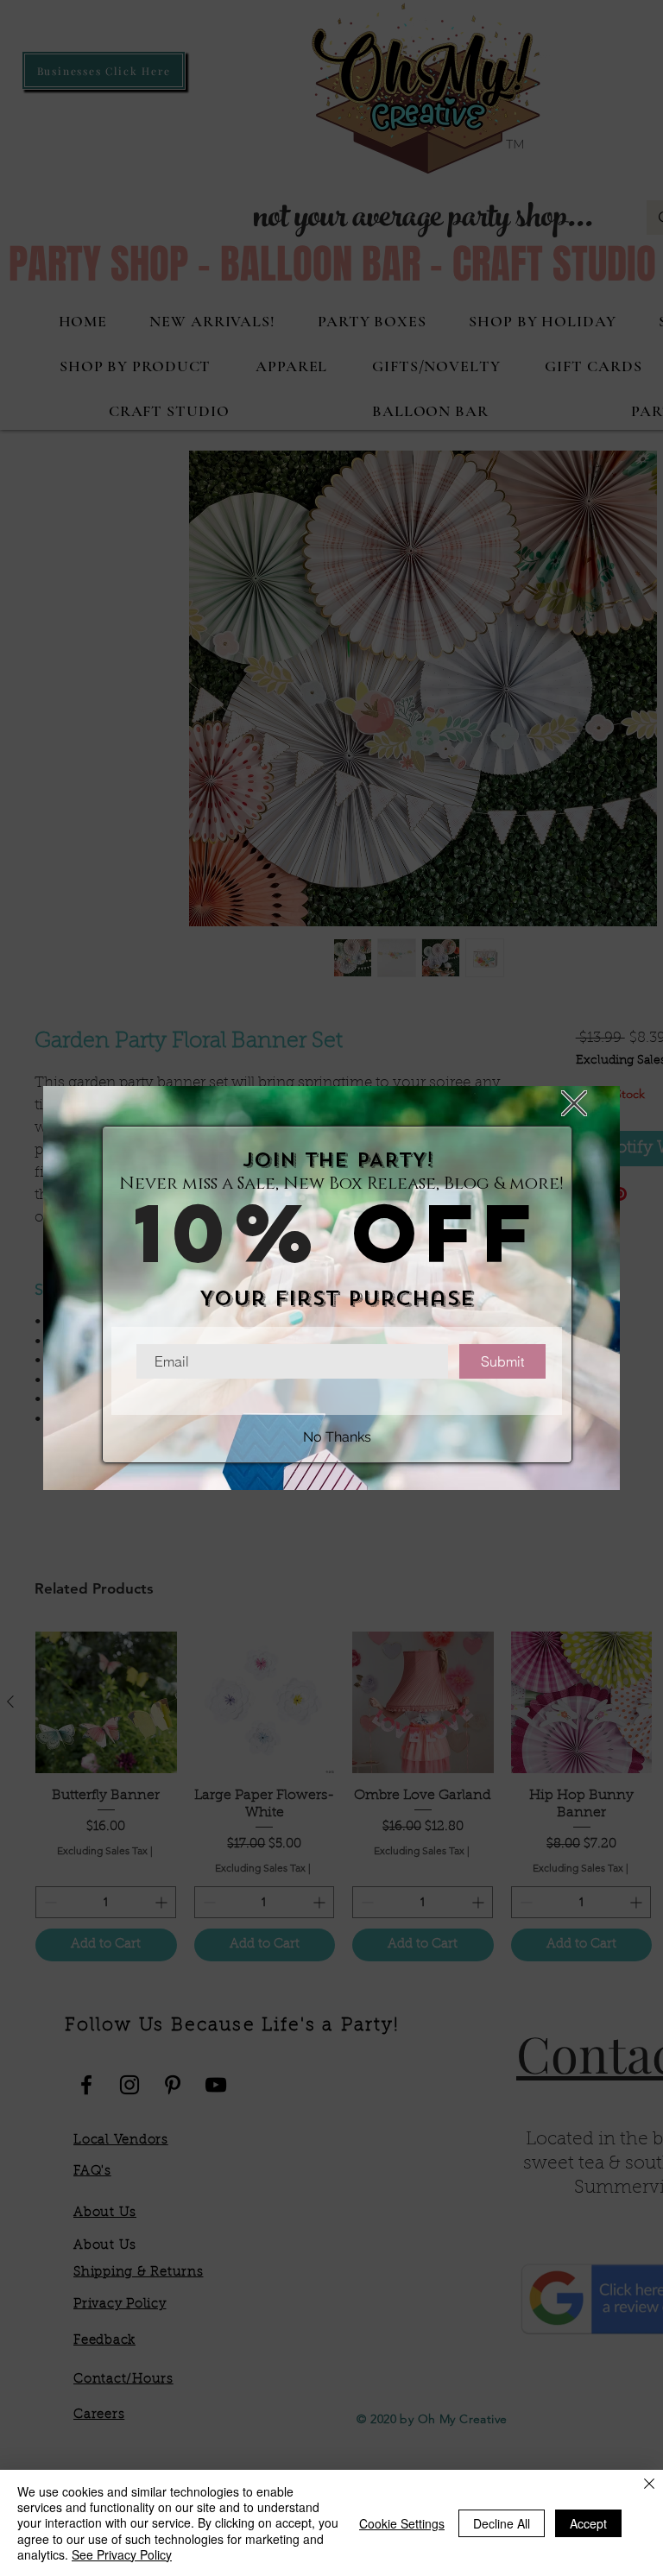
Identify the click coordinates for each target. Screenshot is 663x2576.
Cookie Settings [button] (402, 2523)
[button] (574, 1103)
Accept (588, 2523)
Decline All (502, 2523)
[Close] (649, 2485)
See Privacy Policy (122, 2554)
